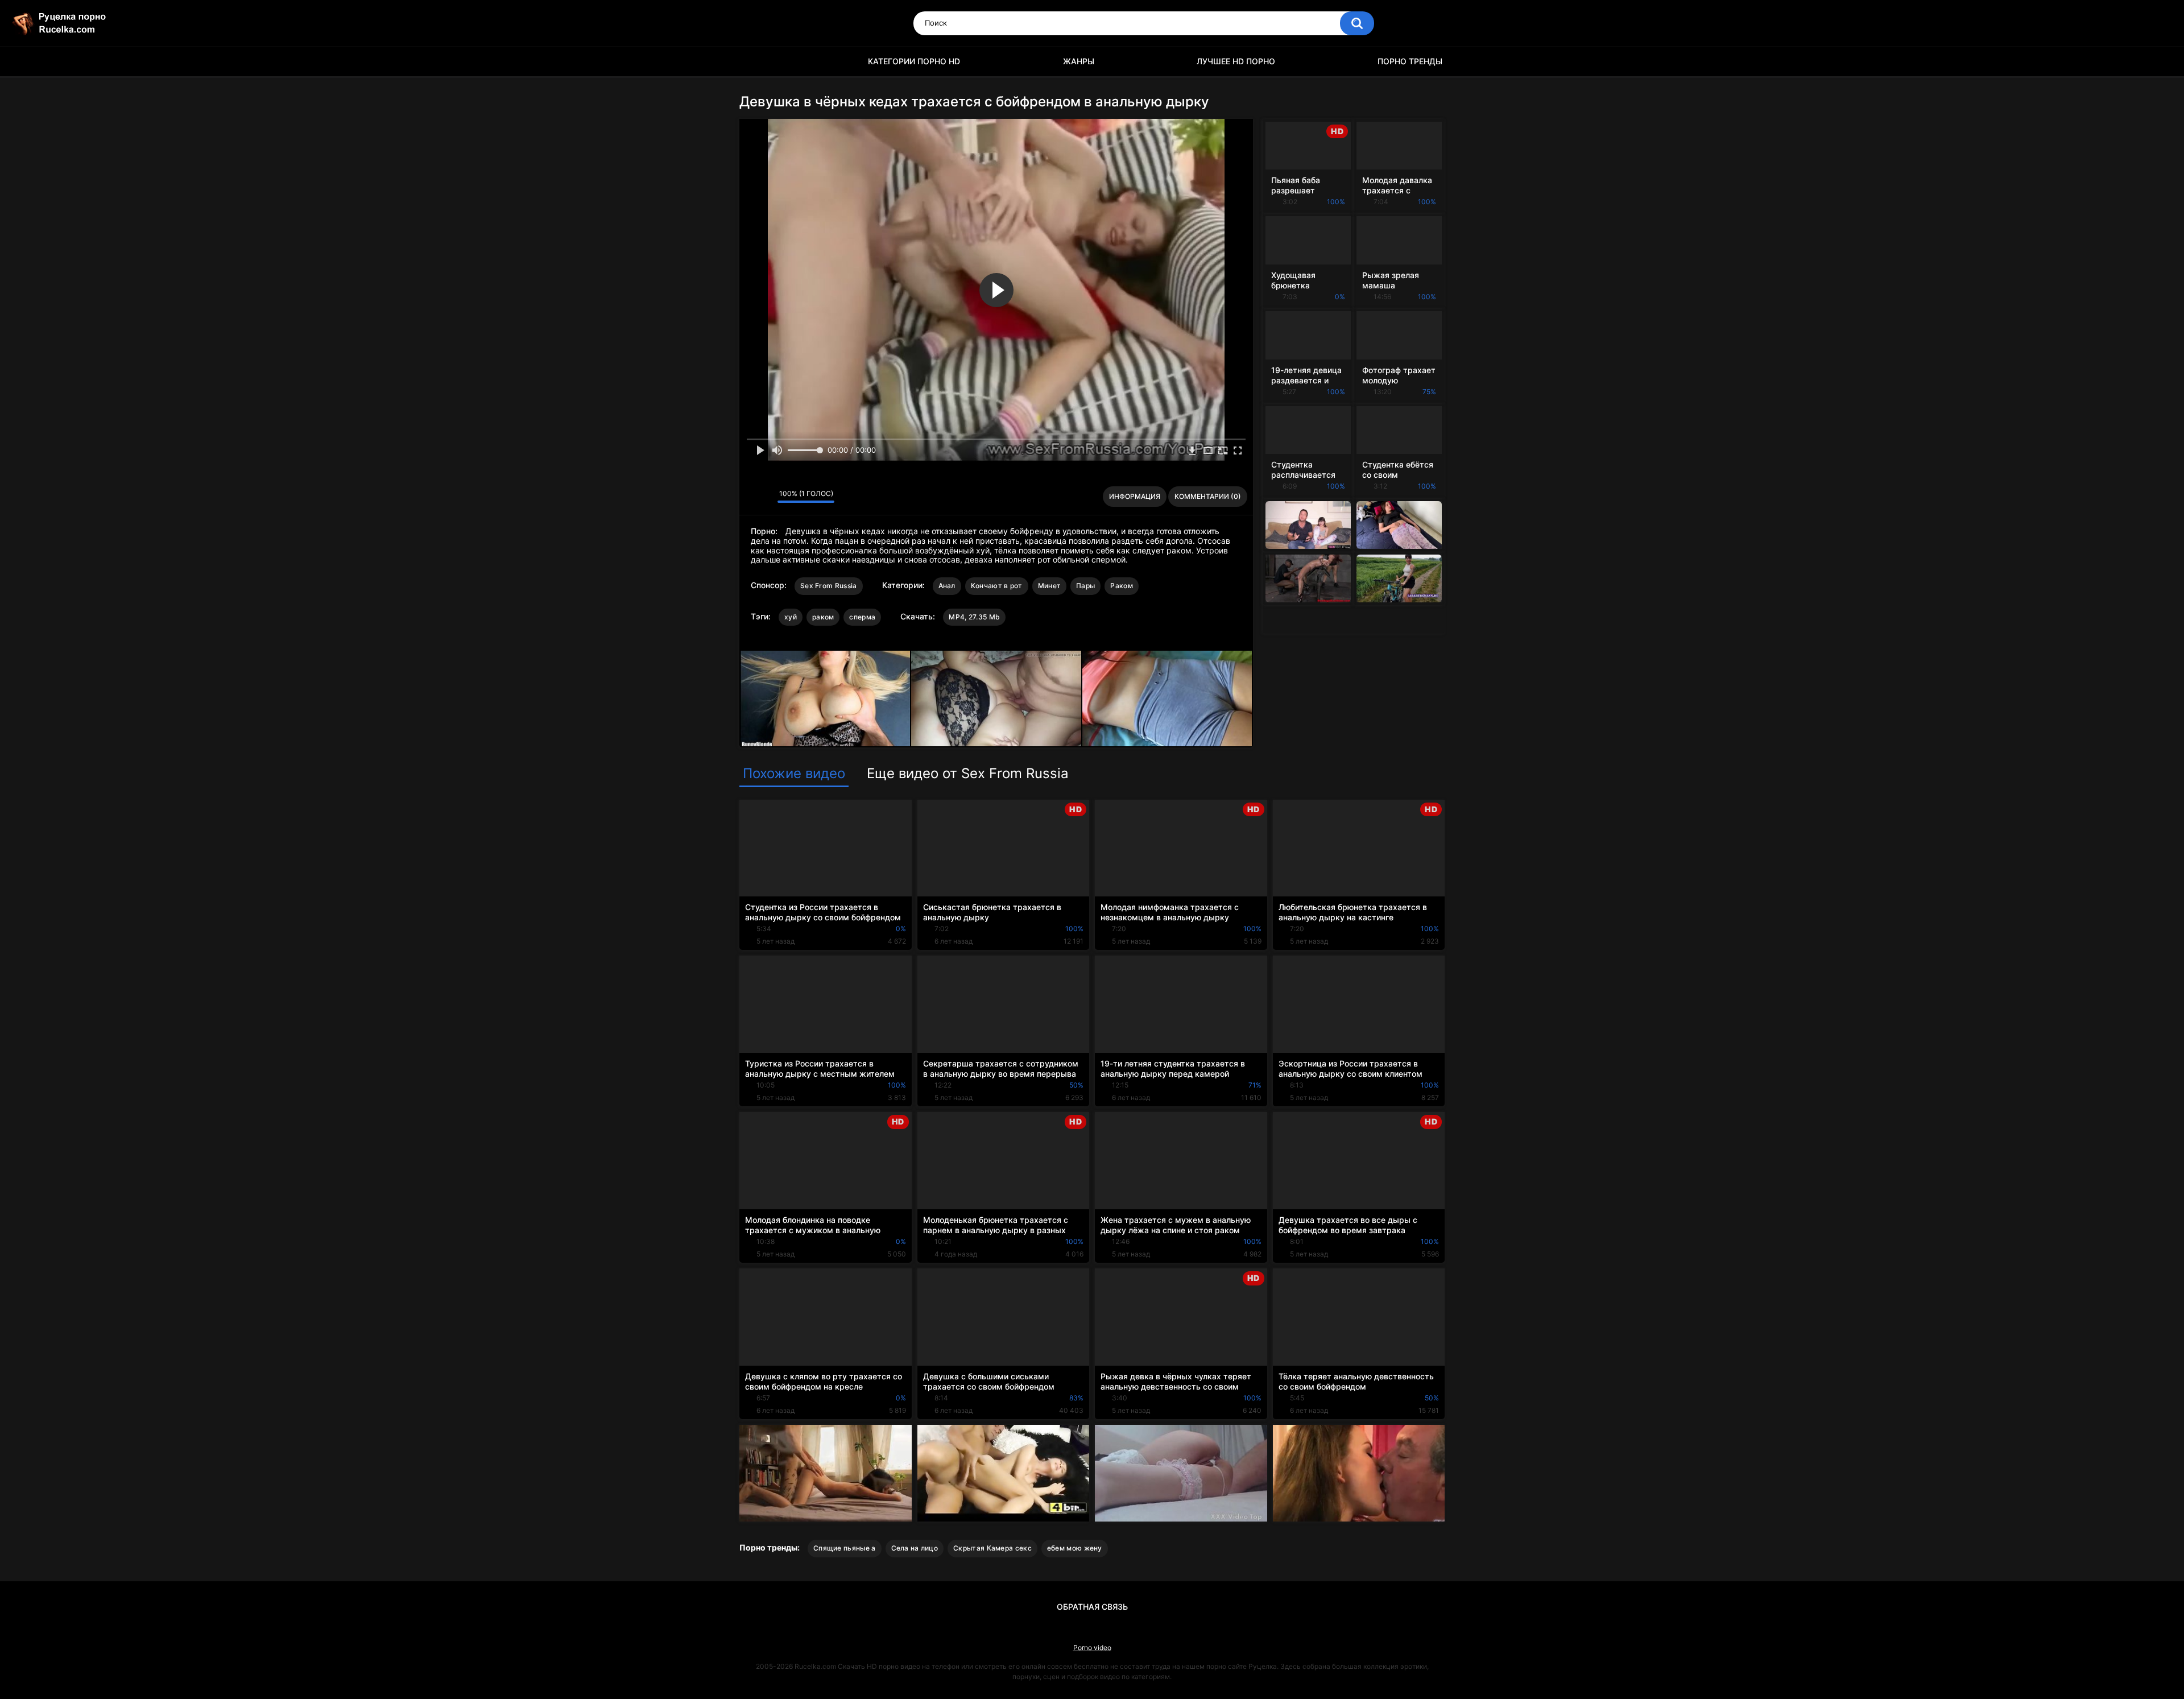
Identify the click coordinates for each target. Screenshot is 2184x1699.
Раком (1122, 586)
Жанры (1079, 61)
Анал (947, 586)
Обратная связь (1092, 1607)
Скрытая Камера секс (992, 1548)
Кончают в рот (997, 586)
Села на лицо (915, 1548)
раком (823, 617)
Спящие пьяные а (845, 1548)
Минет (1050, 586)
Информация (1135, 496)
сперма (862, 617)
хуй (791, 617)
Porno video (1092, 1648)
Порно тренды (1410, 61)
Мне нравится (751, 497)
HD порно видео (754, 62)
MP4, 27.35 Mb (974, 617)
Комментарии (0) (1208, 496)
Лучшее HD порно (1236, 61)
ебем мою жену (1075, 1548)
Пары (1085, 586)
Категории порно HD (914, 61)
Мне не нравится (766, 497)
